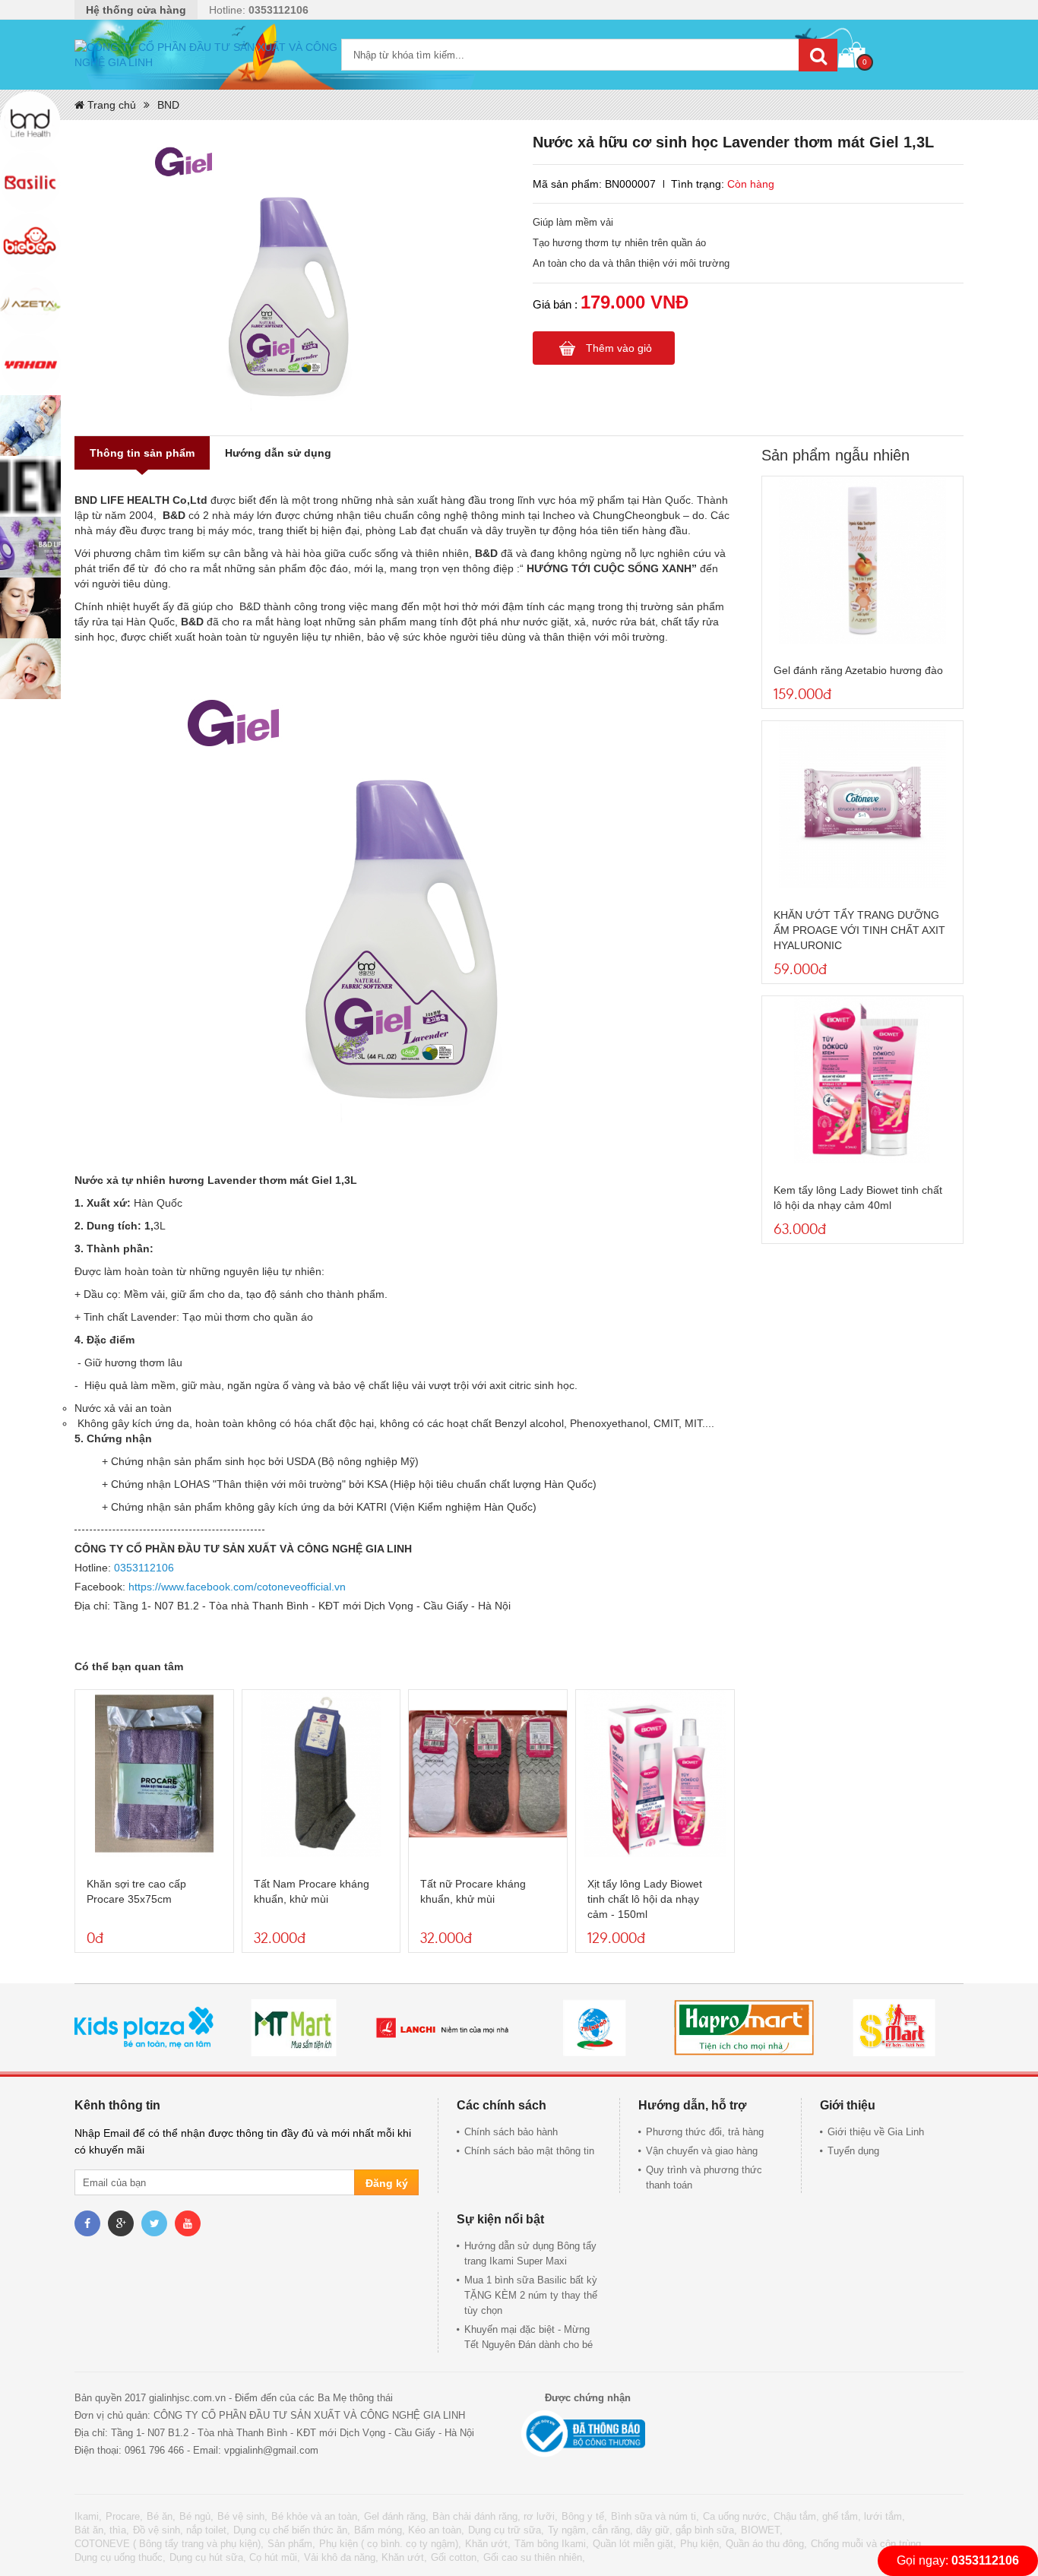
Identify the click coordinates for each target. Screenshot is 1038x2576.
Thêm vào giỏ (619, 348)
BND (168, 105)
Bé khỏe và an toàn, (316, 2516)
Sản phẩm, (291, 2544)
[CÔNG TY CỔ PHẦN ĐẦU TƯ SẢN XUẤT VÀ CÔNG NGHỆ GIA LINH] (208, 55)
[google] (121, 2223)
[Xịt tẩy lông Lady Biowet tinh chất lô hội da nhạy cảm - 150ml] (655, 1774)
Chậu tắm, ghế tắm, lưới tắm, (839, 2516)
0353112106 (144, 1568)
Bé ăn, (161, 2516)
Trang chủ (110, 105)
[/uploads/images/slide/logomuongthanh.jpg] (293, 2028)
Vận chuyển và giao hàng (702, 2151)
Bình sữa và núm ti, (655, 2516)
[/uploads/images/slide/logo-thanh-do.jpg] (593, 2028)
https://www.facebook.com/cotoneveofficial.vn (237, 1587)
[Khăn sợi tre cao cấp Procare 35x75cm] (154, 1774)
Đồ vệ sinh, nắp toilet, (181, 2530)
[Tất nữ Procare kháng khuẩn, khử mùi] (488, 1774)
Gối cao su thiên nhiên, (534, 2557)
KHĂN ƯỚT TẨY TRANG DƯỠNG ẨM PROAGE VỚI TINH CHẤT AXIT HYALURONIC (859, 930)
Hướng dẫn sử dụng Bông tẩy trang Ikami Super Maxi (530, 2253)
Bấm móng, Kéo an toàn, (409, 2530)
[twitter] (154, 2223)
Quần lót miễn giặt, (635, 2544)
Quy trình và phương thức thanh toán (704, 2177)
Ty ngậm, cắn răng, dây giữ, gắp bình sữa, (642, 2530)
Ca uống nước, (736, 2516)
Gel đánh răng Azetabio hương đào (858, 670)
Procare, (124, 2516)
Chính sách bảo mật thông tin (529, 2151)
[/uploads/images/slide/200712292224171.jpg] (744, 2028)
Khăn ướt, (488, 2544)
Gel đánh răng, (396, 2516)
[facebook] (87, 2223)
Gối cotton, (455, 2557)
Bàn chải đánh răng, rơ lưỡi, (495, 2516)
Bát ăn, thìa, (102, 2530)
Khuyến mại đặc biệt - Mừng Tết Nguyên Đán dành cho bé (528, 2337)
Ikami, (88, 2516)
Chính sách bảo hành (511, 2132)
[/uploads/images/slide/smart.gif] (894, 2028)
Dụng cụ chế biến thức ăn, (292, 2530)
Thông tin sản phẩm (142, 453)
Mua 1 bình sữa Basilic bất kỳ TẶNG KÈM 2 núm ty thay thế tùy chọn (531, 2295)
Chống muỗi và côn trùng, (867, 2544)
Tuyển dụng (853, 2151)
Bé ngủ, (196, 2516)
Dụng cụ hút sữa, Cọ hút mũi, (235, 2557)
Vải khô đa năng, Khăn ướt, (366, 2557)
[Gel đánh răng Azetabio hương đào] (862, 560)
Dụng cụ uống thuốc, (120, 2557)
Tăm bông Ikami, (552, 2544)
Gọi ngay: (958, 2560)
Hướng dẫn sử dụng (278, 453)
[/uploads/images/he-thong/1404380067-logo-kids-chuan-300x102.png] (144, 2028)
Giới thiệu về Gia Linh (876, 2132)
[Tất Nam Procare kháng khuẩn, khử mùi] (321, 1774)
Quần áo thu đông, (766, 2544)
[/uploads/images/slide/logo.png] (444, 2028)
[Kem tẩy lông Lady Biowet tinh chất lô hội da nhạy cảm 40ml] (862, 1080)
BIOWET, (762, 2530)
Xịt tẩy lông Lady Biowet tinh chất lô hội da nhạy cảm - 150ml (645, 1899)
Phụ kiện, (701, 2544)
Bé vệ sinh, (242, 2516)
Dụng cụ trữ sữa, (506, 2530)
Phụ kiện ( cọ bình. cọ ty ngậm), (390, 2544)
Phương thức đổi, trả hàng (705, 2132)
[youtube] (188, 2223)
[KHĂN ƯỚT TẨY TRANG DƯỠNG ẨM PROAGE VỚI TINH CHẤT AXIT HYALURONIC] (862, 805)
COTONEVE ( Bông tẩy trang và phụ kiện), (169, 2544)
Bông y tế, (584, 2516)
